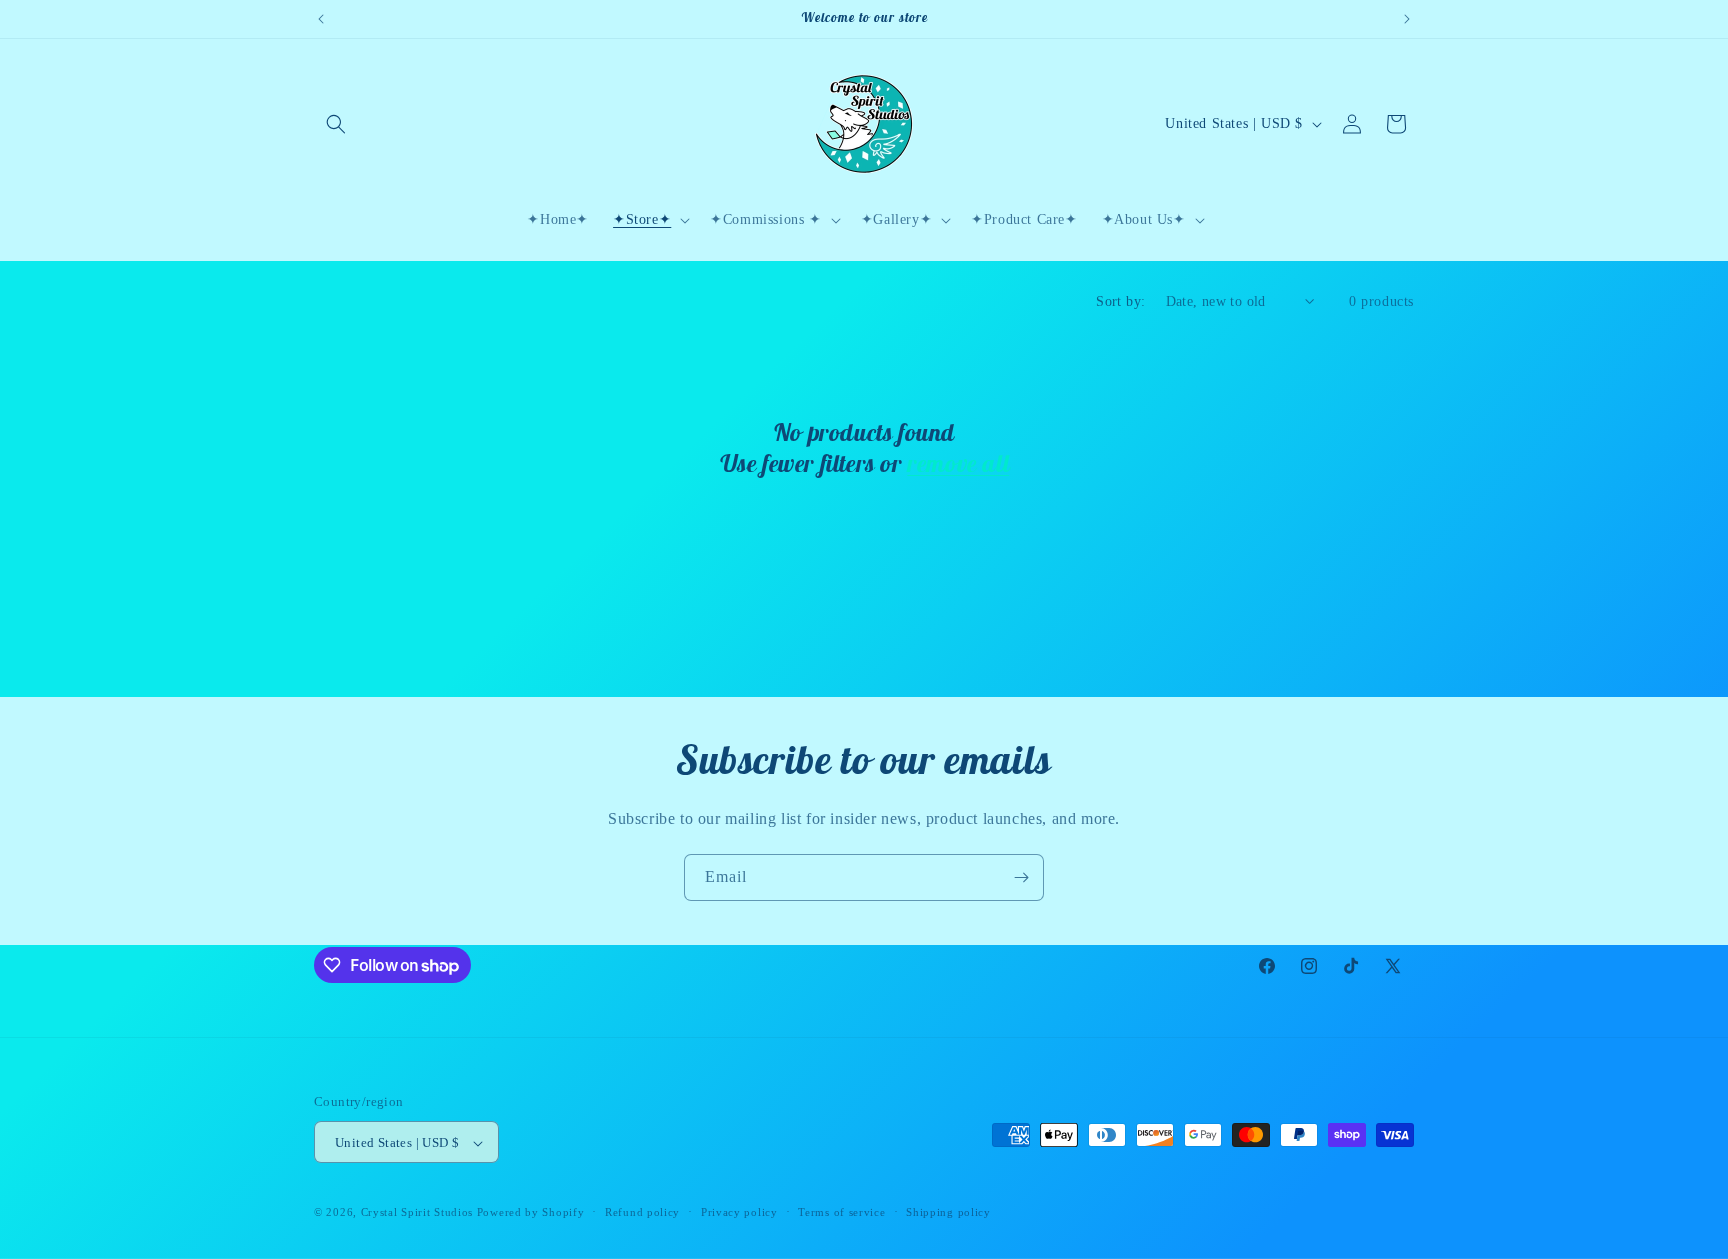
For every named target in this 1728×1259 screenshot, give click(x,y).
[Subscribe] (1021, 877)
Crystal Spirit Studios (417, 1213)
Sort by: (1120, 301)
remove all (958, 463)
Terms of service (841, 1212)
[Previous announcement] (321, 19)
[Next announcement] (1407, 19)
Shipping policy (948, 1212)
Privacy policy (739, 1212)
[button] (336, 124)
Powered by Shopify (531, 1213)
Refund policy (642, 1212)
